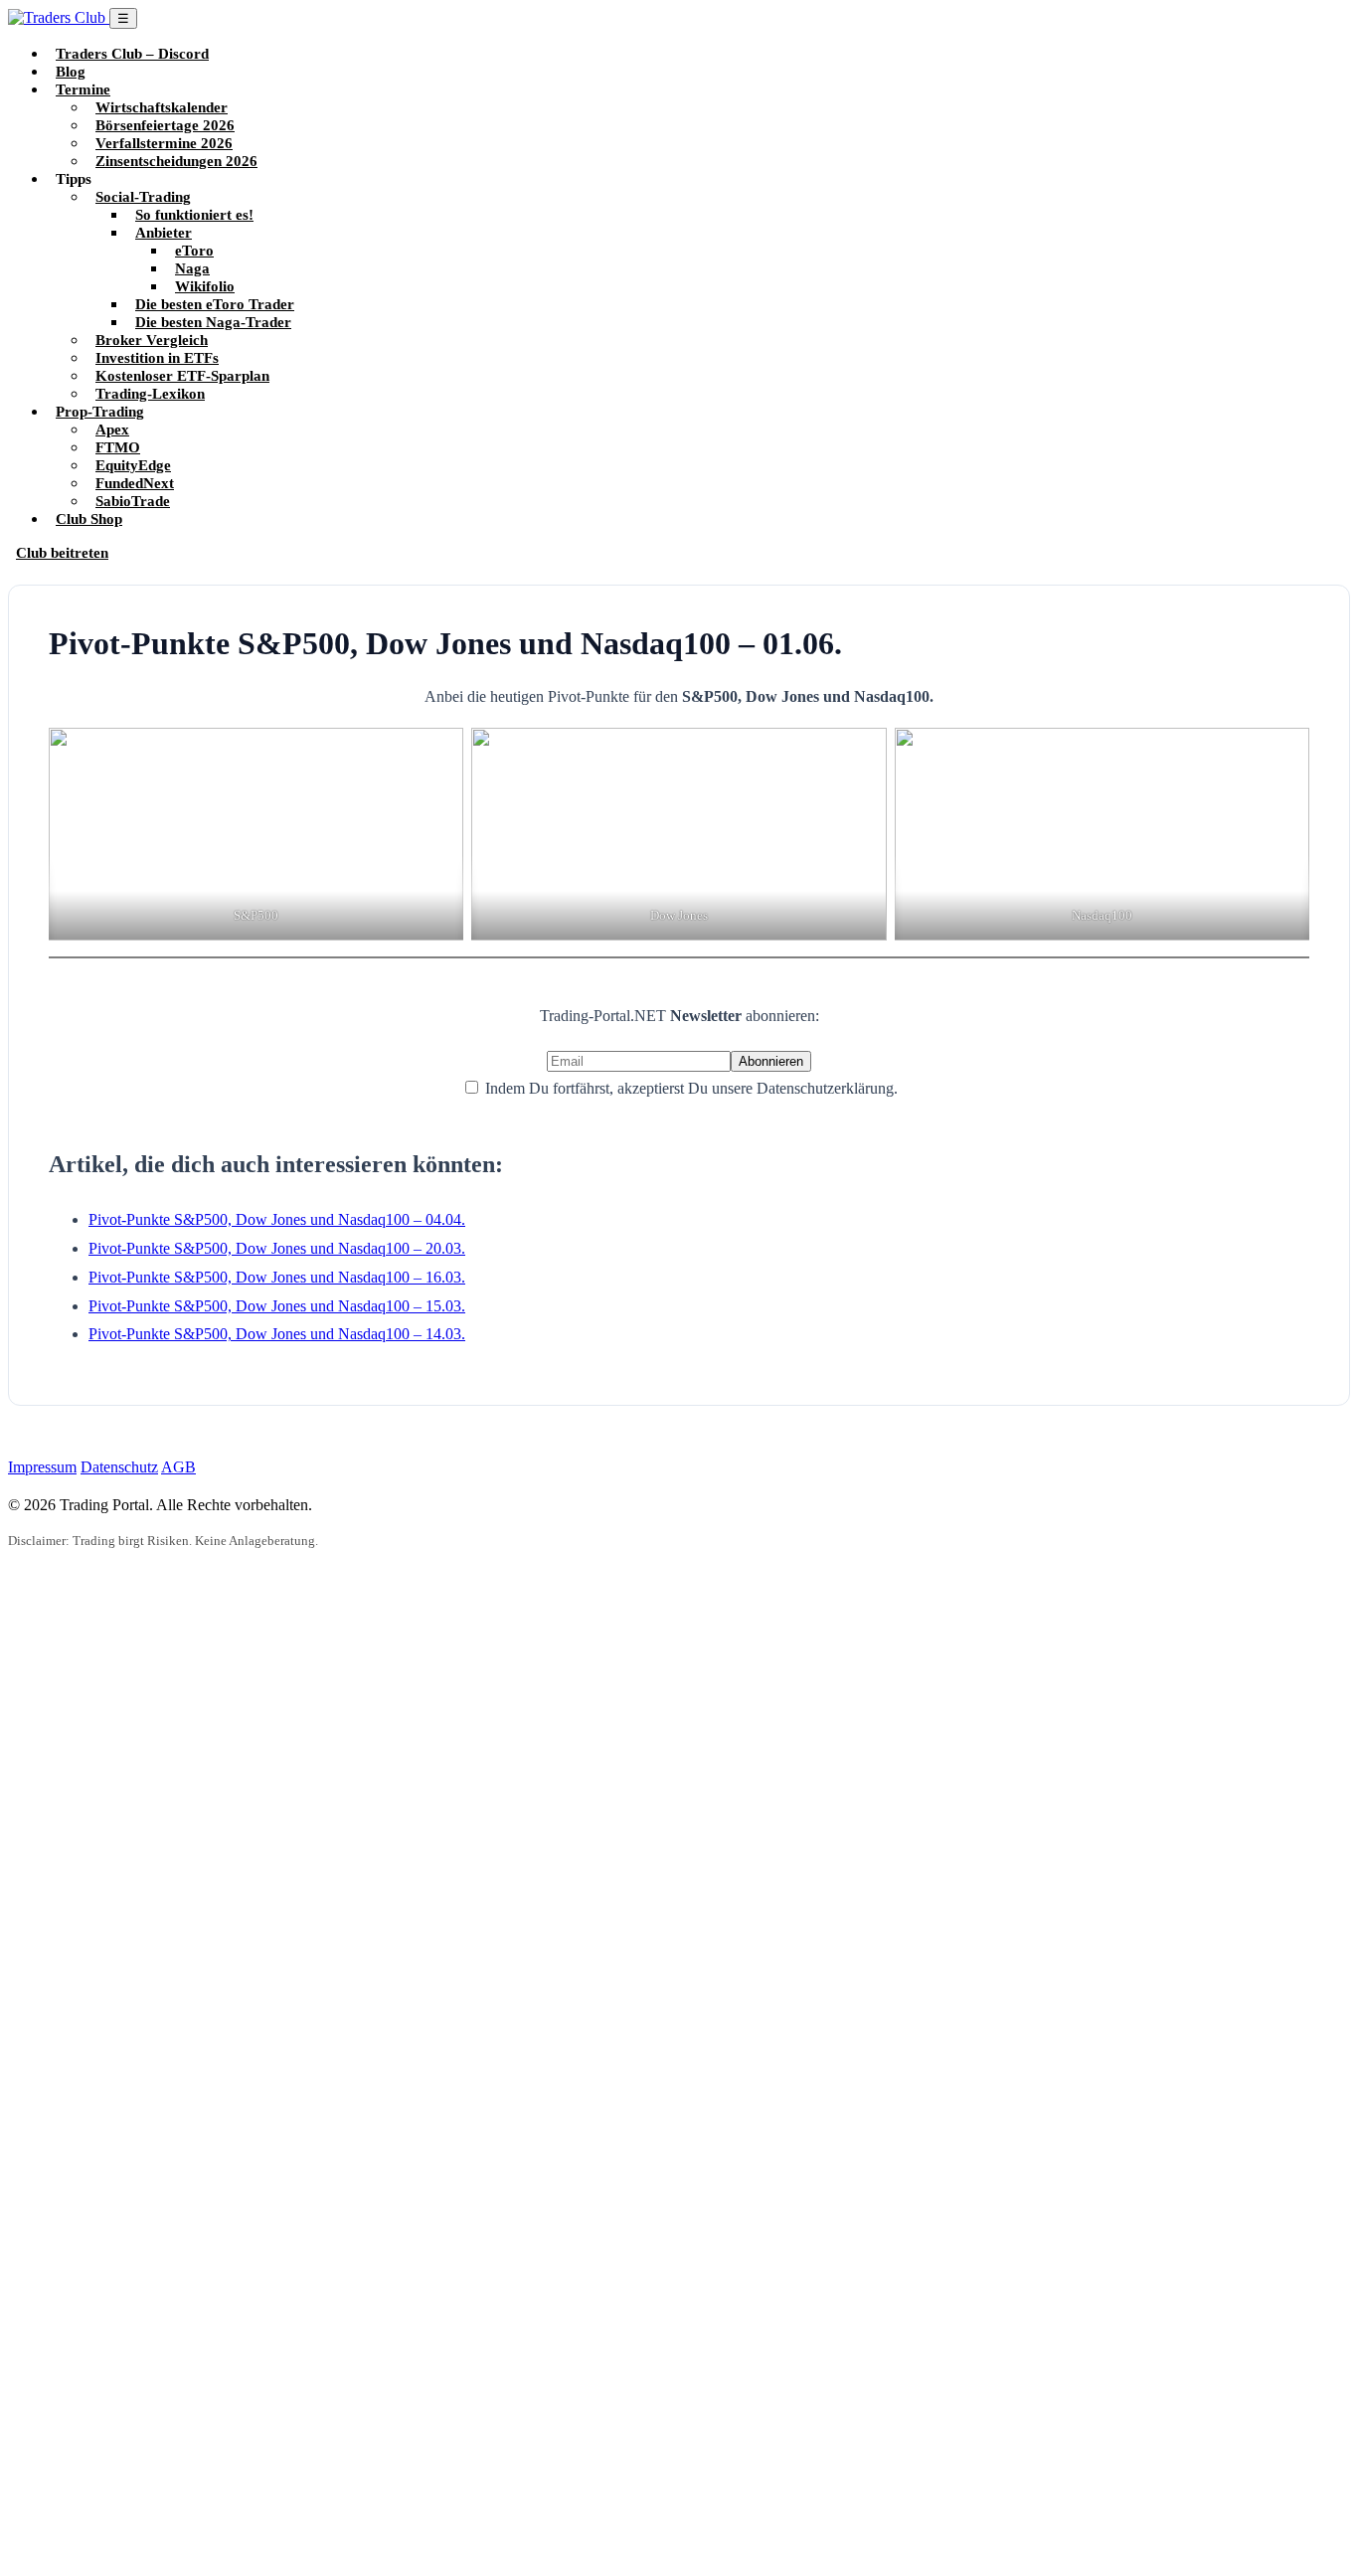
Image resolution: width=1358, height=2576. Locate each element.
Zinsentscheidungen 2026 (176, 161)
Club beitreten (62, 552)
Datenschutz (119, 1467)
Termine (83, 89)
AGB (178, 1467)
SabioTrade (133, 501)
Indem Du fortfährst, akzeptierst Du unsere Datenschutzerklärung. (689, 1088)
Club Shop (89, 518)
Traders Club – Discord (132, 53)
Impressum (42, 1467)
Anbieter (164, 232)
